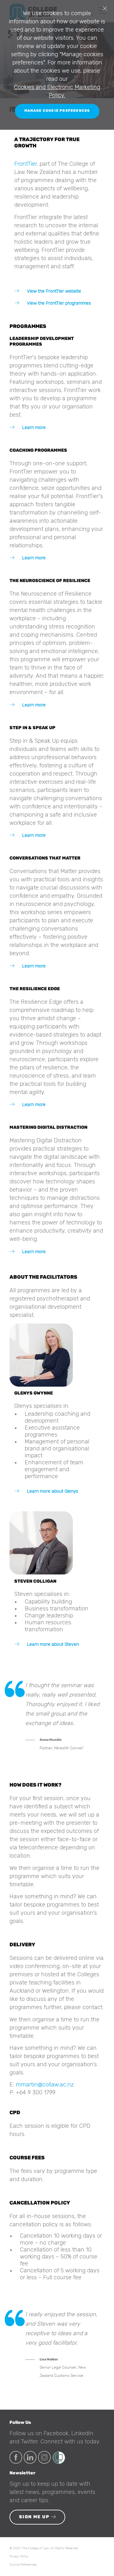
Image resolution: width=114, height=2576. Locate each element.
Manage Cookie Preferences (57, 111)
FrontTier (25, 164)
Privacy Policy (19, 2556)
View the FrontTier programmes (58, 303)
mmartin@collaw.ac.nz (45, 2085)
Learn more (33, 428)
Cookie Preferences (23, 2565)
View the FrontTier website (53, 291)
